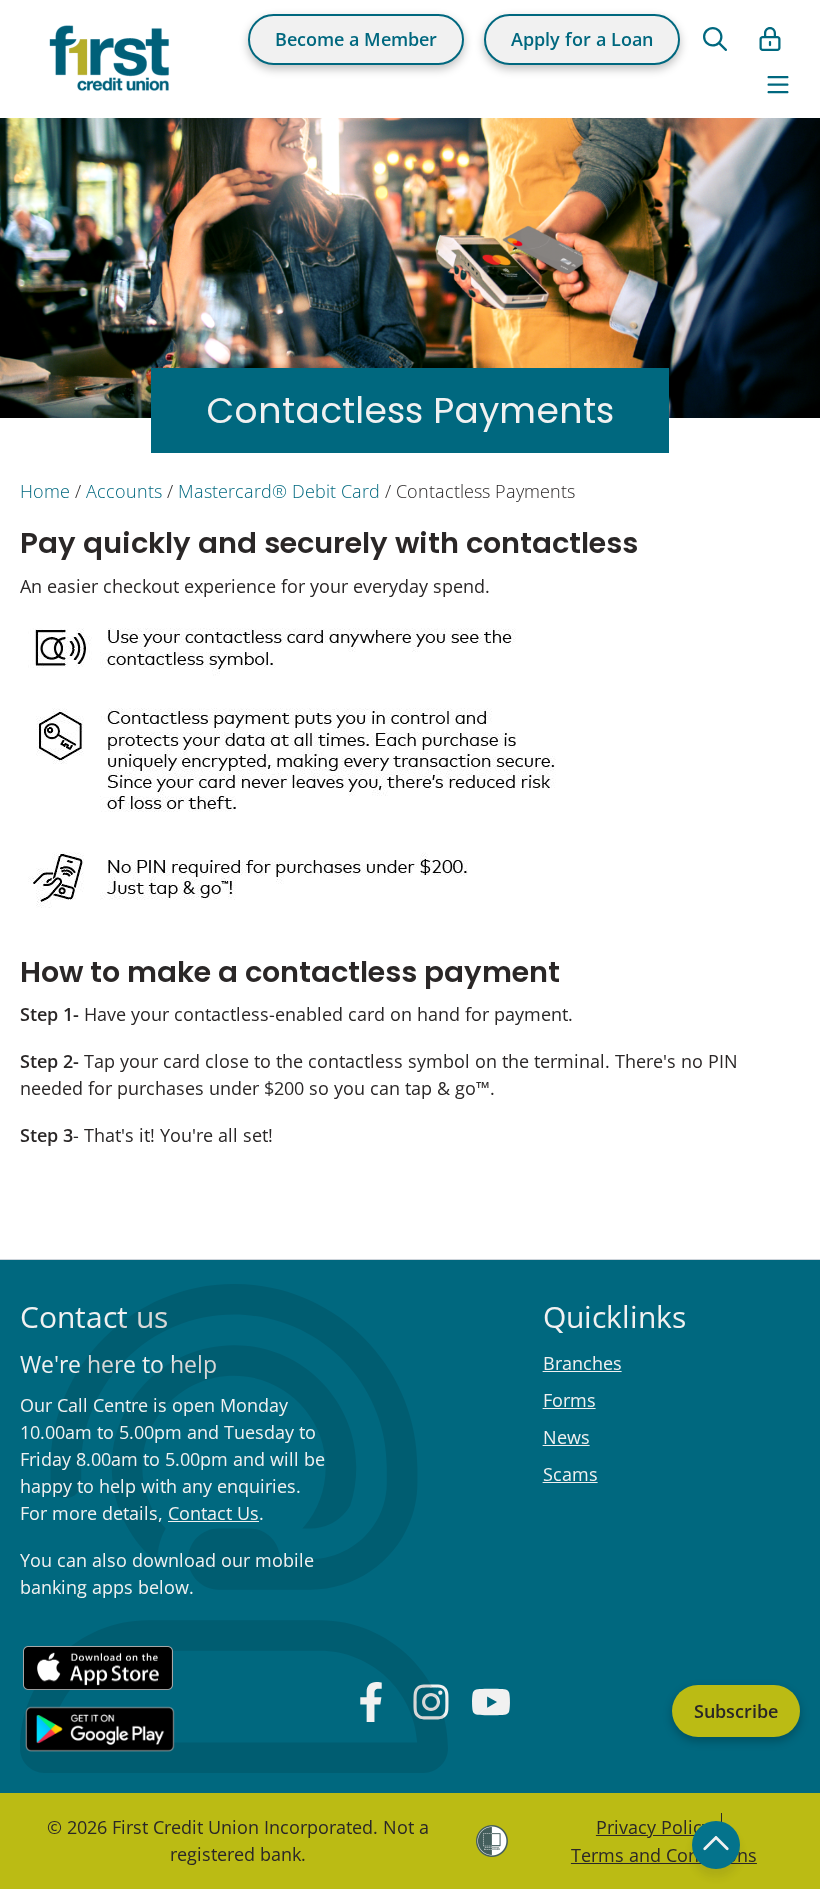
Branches (582, 1363)
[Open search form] (715, 39)
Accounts (124, 491)
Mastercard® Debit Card (279, 491)
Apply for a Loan (582, 39)
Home (45, 491)
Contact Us (213, 1513)
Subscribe (736, 1711)
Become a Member (356, 39)
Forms (569, 1400)
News (566, 1437)
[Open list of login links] (770, 39)
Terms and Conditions (664, 1855)
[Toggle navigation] (778, 85)
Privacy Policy (653, 1827)
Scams (570, 1474)
